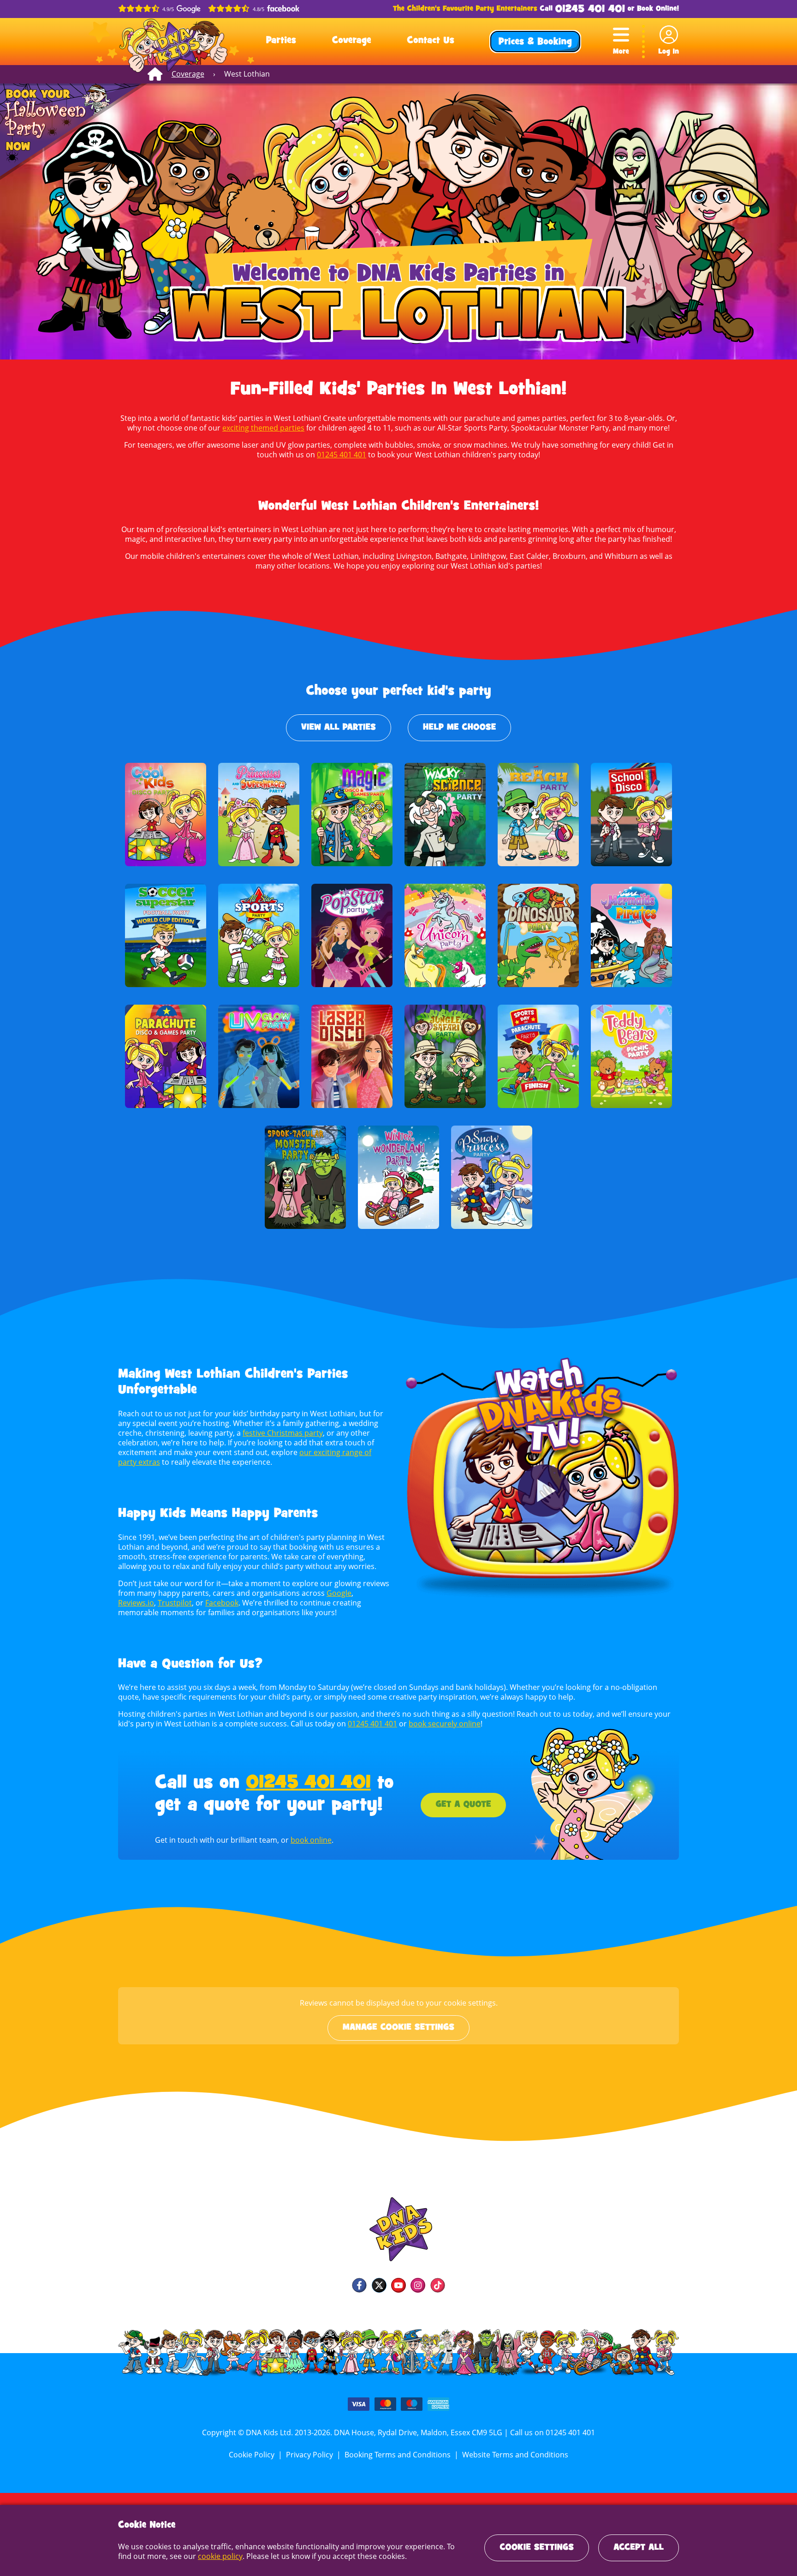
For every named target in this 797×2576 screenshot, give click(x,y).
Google (339, 1593)
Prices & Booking (535, 42)
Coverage (352, 41)
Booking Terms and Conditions (398, 2455)
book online (311, 1840)
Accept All (639, 2548)
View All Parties (339, 728)
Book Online (657, 9)
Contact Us (431, 41)
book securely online (445, 1724)
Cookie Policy (252, 2455)
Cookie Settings (537, 2548)
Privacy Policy (309, 2455)
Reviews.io (136, 1603)
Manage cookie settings (398, 2028)
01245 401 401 (590, 9)
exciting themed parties (263, 428)
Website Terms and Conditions (515, 2455)
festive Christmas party (283, 1433)
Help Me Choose (459, 728)
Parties (281, 41)
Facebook (222, 1603)
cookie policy (220, 2556)
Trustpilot (175, 1603)
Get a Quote (463, 1805)
